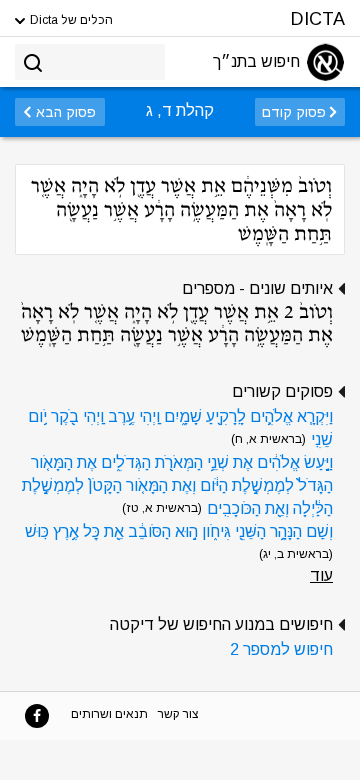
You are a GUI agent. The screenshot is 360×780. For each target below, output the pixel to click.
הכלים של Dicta (70, 20)
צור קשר (178, 714)
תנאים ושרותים (109, 714)
